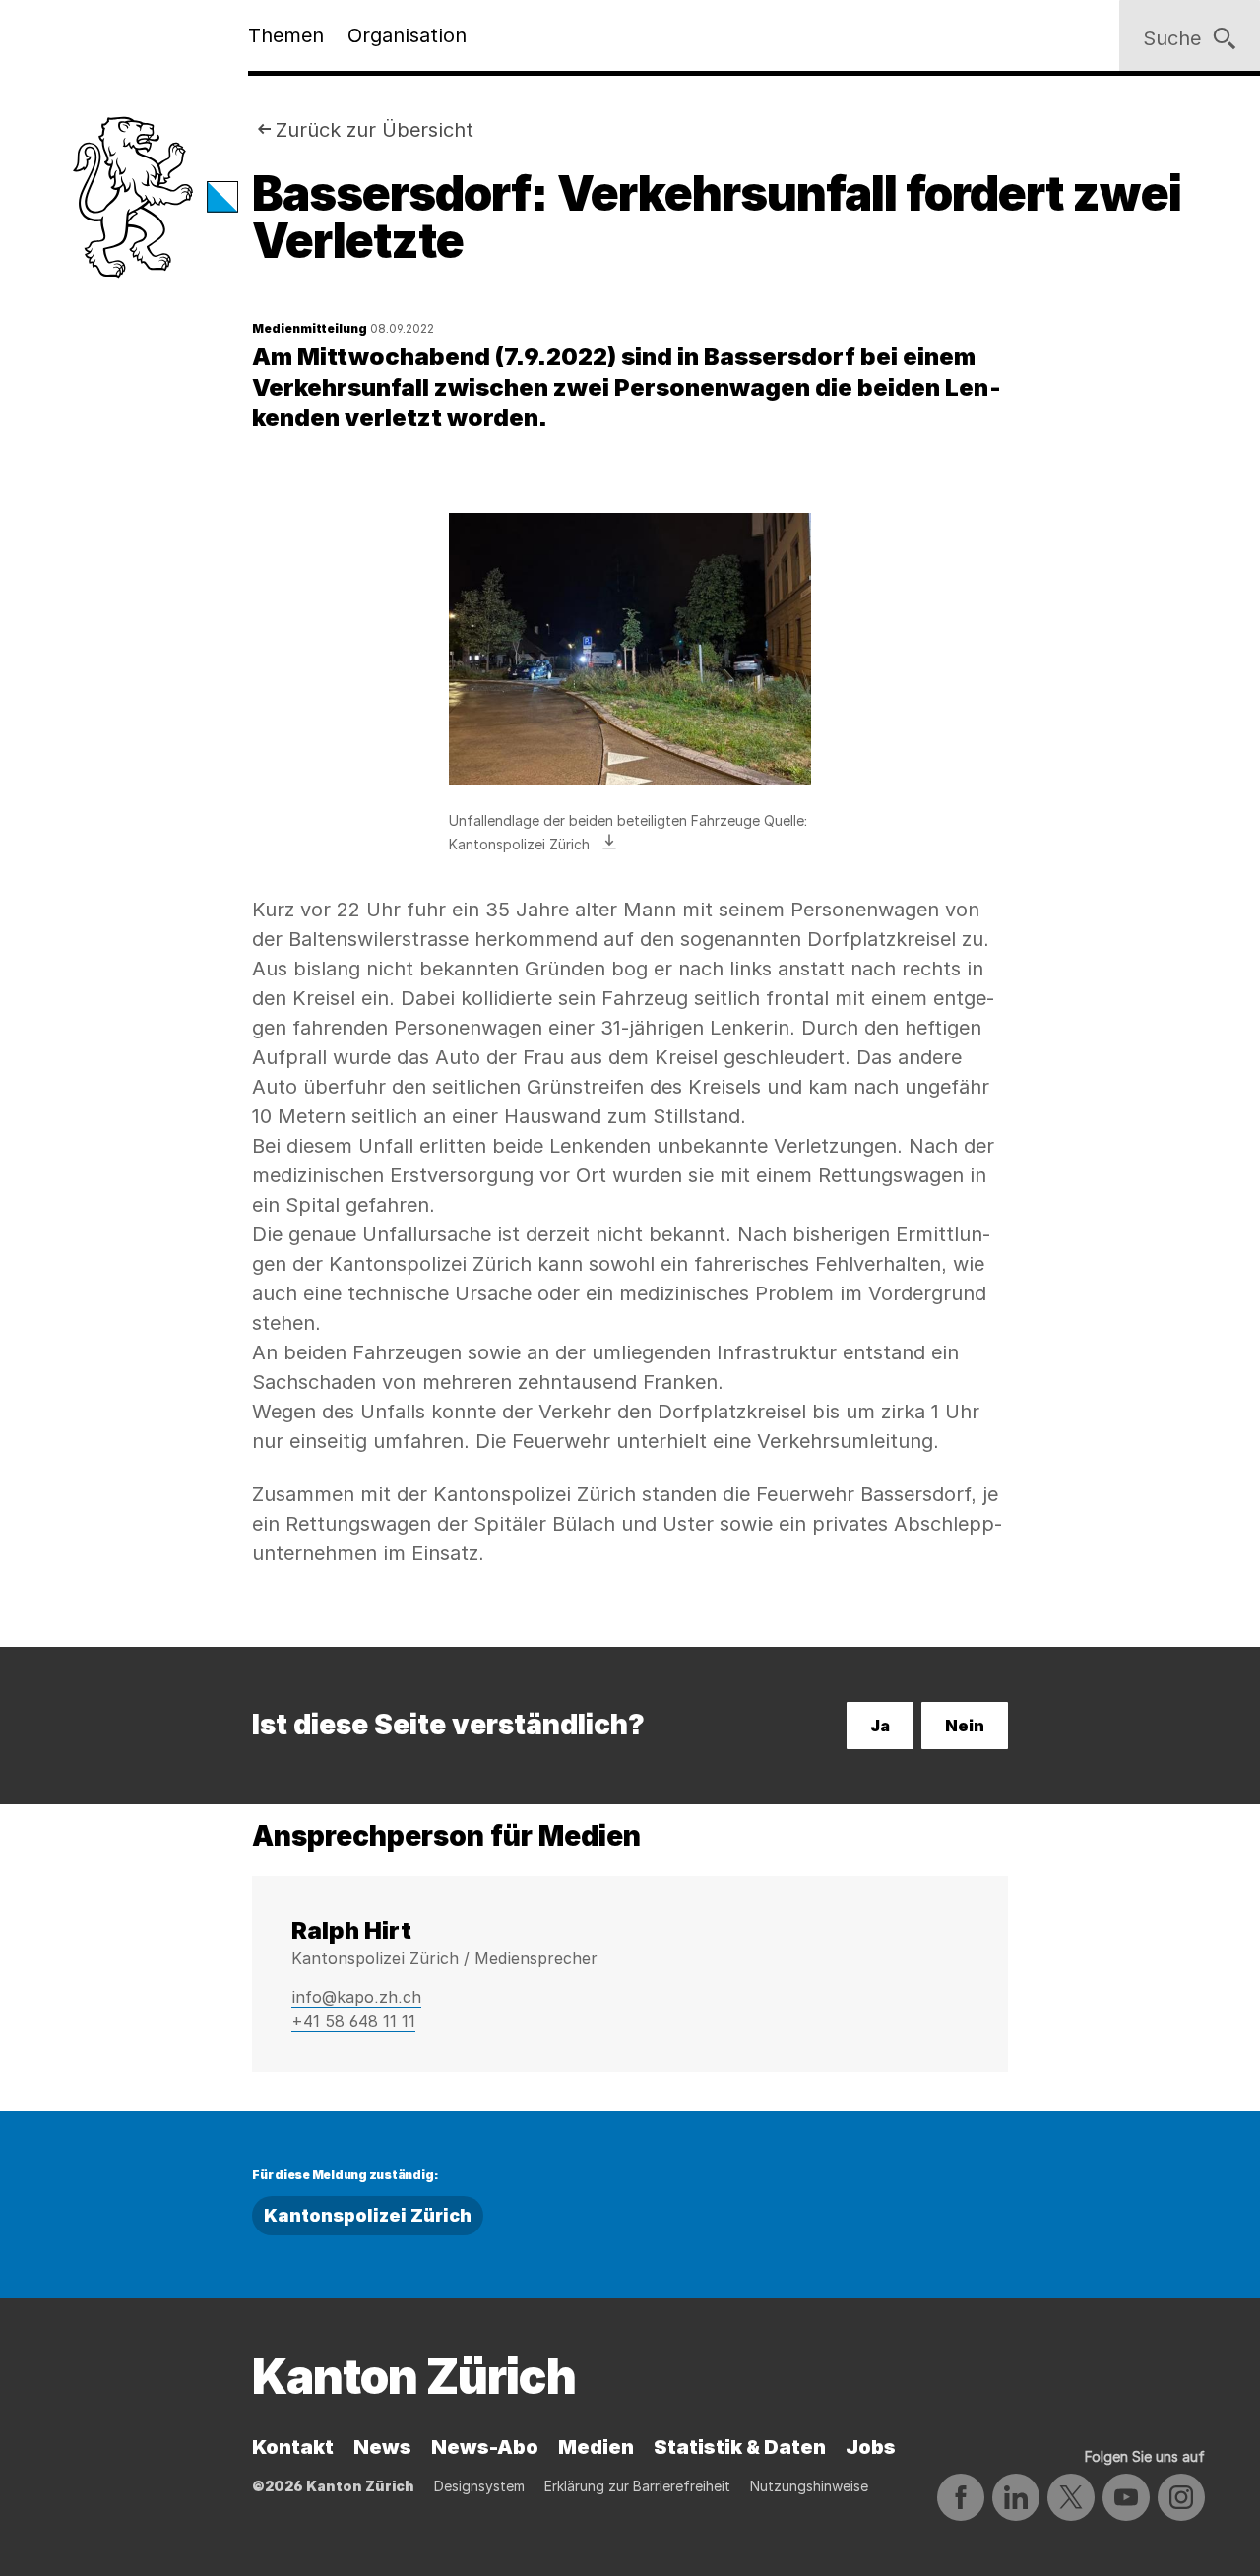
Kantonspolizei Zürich (368, 2215)
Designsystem (479, 2486)
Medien (596, 2447)
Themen (286, 35)
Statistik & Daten (740, 2447)
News (382, 2447)
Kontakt (293, 2447)
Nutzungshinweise (809, 2486)
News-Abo (485, 2447)
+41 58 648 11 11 (353, 2021)
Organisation (407, 35)
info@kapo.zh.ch (356, 1997)
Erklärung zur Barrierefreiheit (637, 2486)
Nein (965, 1726)
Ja (880, 1726)
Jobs (871, 2447)
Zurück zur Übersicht (375, 130)
